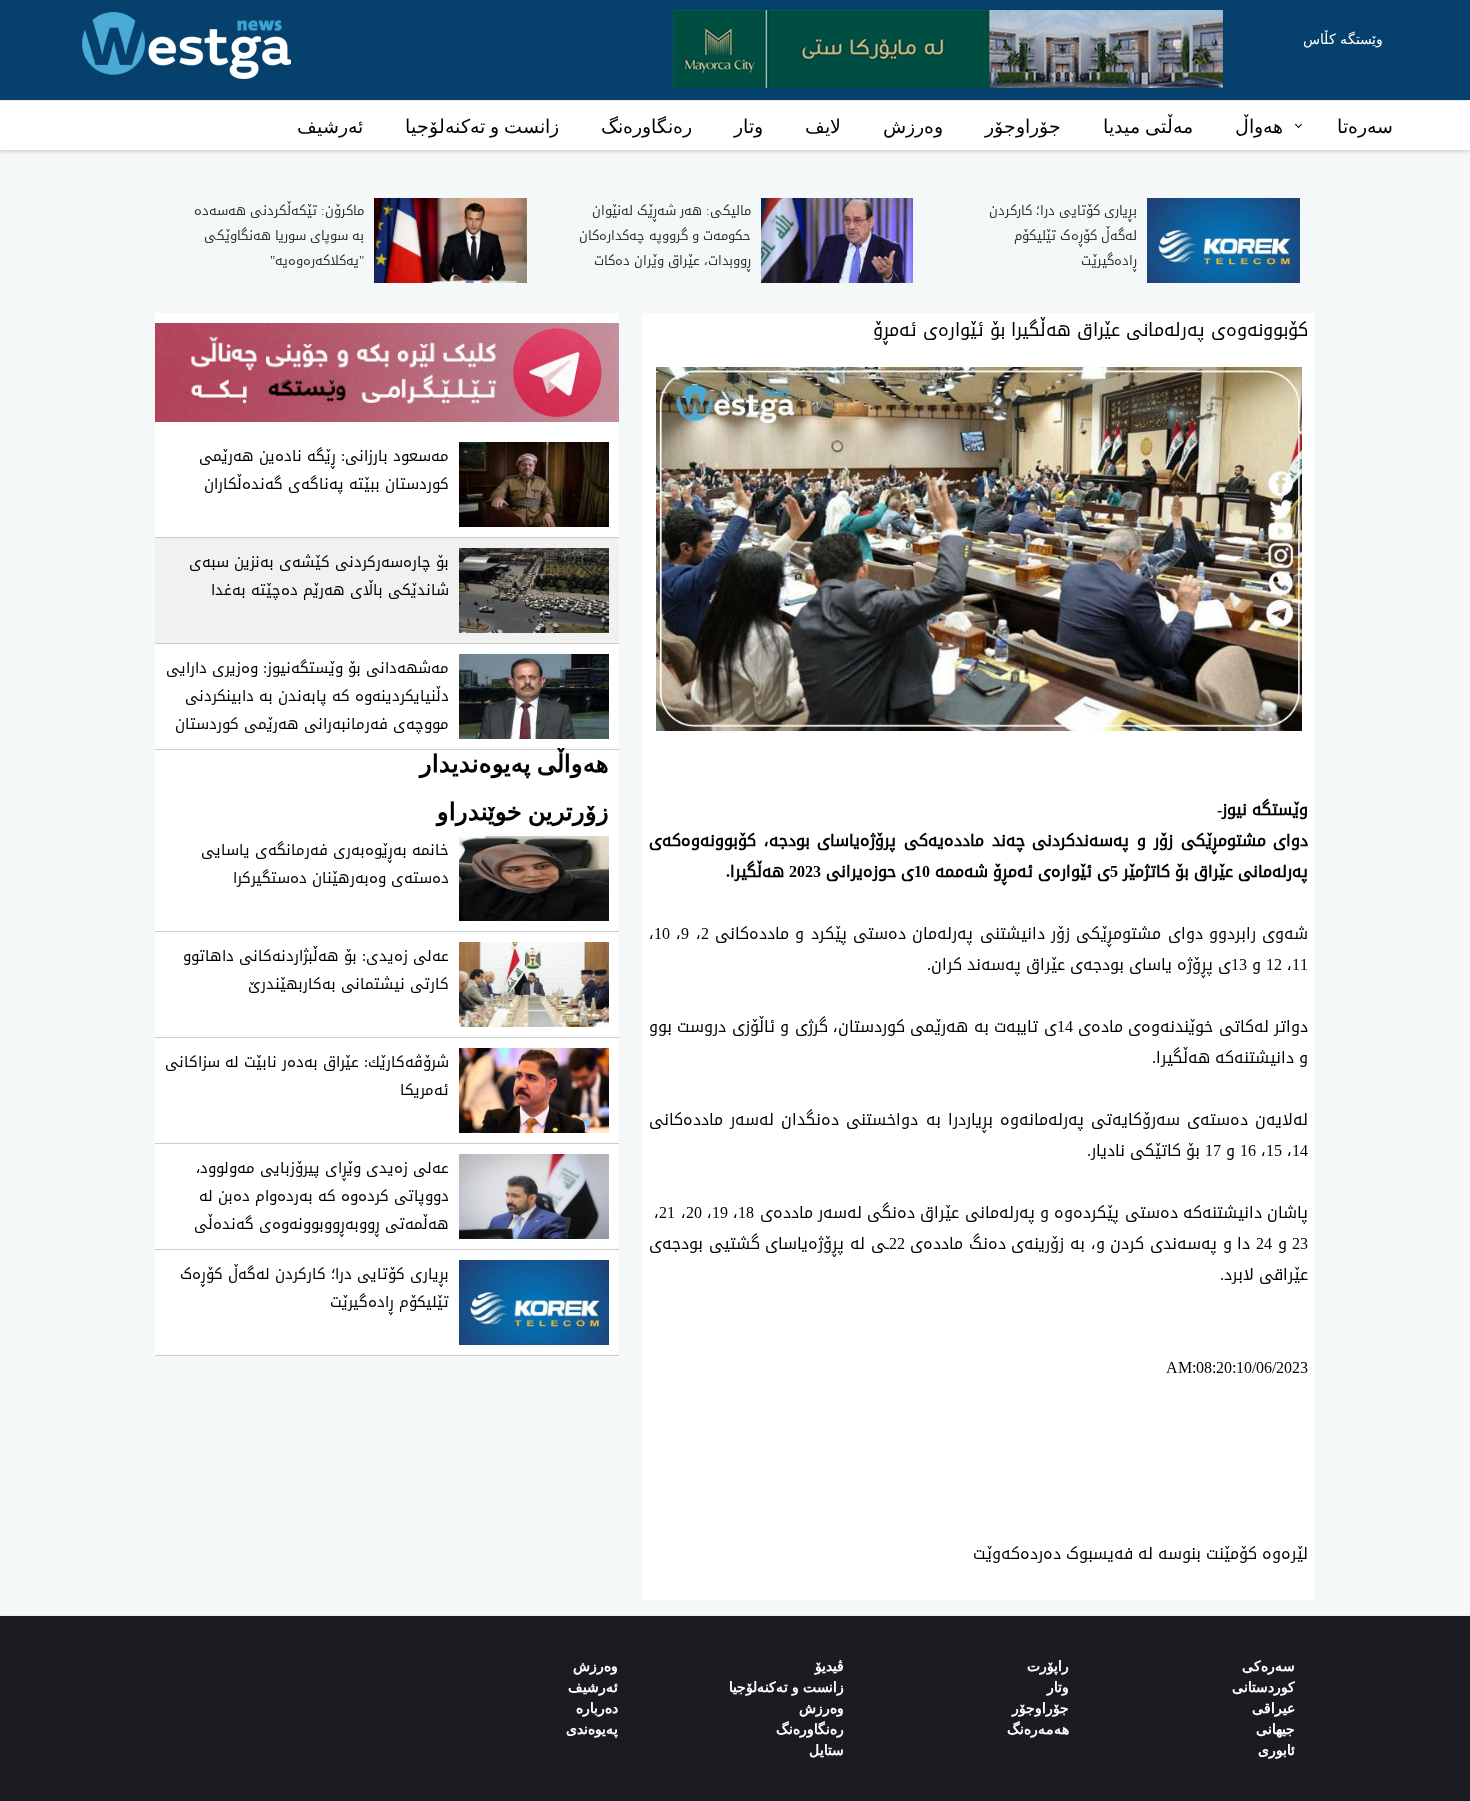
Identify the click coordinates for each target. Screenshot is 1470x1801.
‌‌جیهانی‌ (1275, 1729)
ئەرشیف (330, 126)
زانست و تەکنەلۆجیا (482, 126)
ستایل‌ (826, 1750)
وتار (748, 126)
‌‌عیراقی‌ (1273, 1708)
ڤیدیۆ (829, 1666)
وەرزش (913, 126)
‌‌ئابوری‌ (1276, 1750)
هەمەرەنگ (1038, 1729)
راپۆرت (1048, 1666)
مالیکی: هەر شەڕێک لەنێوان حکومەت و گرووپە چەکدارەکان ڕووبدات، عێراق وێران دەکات (665, 235)
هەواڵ (1259, 126)
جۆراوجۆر (1023, 126)
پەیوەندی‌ (592, 1729)
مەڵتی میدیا (1148, 126)
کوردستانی (1263, 1687)
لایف (823, 126)
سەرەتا (1365, 126)
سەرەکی (1268, 1666)
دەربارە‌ (597, 1708)
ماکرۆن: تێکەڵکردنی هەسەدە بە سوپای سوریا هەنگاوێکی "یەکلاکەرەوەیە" (279, 235)
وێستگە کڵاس (1343, 39)
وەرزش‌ (595, 1666)
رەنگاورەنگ (646, 126)
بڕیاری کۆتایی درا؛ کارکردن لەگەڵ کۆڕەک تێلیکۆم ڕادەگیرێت (1063, 235)
